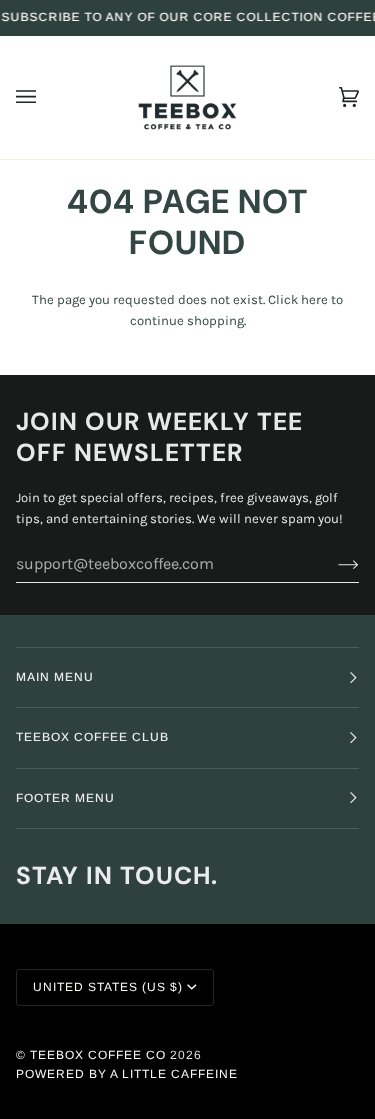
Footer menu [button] (65, 798)
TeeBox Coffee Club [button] (92, 737)
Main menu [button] (55, 677)
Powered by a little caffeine (127, 1074)
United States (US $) (108, 987)
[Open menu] (46, 97)
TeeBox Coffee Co (98, 1055)
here (314, 299)
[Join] (332, 564)
